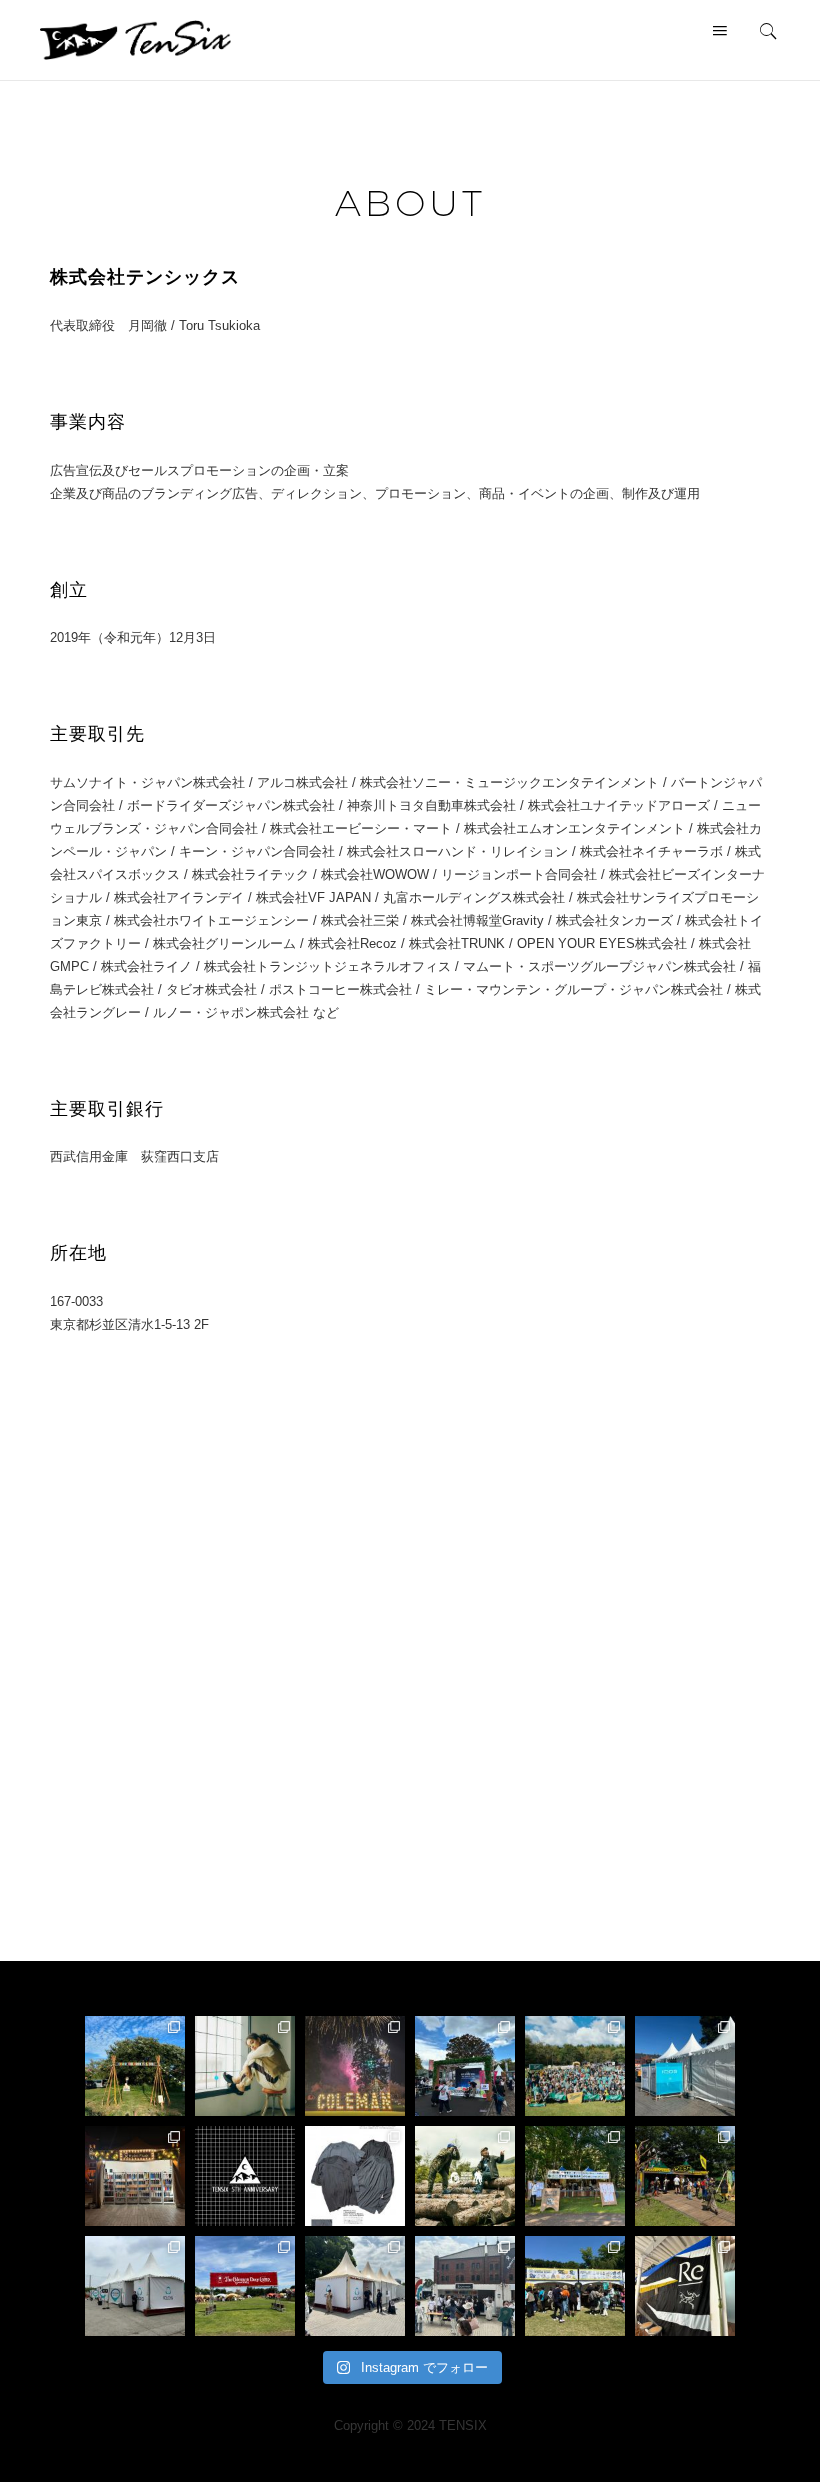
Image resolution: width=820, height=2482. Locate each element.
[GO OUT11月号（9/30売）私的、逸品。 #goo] (355, 2176)
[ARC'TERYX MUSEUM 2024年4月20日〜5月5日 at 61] (685, 2286)
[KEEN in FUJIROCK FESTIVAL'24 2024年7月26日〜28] (685, 2176)
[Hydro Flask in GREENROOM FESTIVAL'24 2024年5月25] (465, 2286)
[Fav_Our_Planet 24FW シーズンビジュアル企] (245, 2066)
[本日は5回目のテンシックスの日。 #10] (245, 2176)
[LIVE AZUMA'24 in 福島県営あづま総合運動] (465, 2066)
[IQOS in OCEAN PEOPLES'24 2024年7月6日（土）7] (135, 2286)
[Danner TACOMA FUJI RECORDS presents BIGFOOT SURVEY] (465, 2176)
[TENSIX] (135, 38)
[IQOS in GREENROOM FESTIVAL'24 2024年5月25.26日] (355, 2286)
